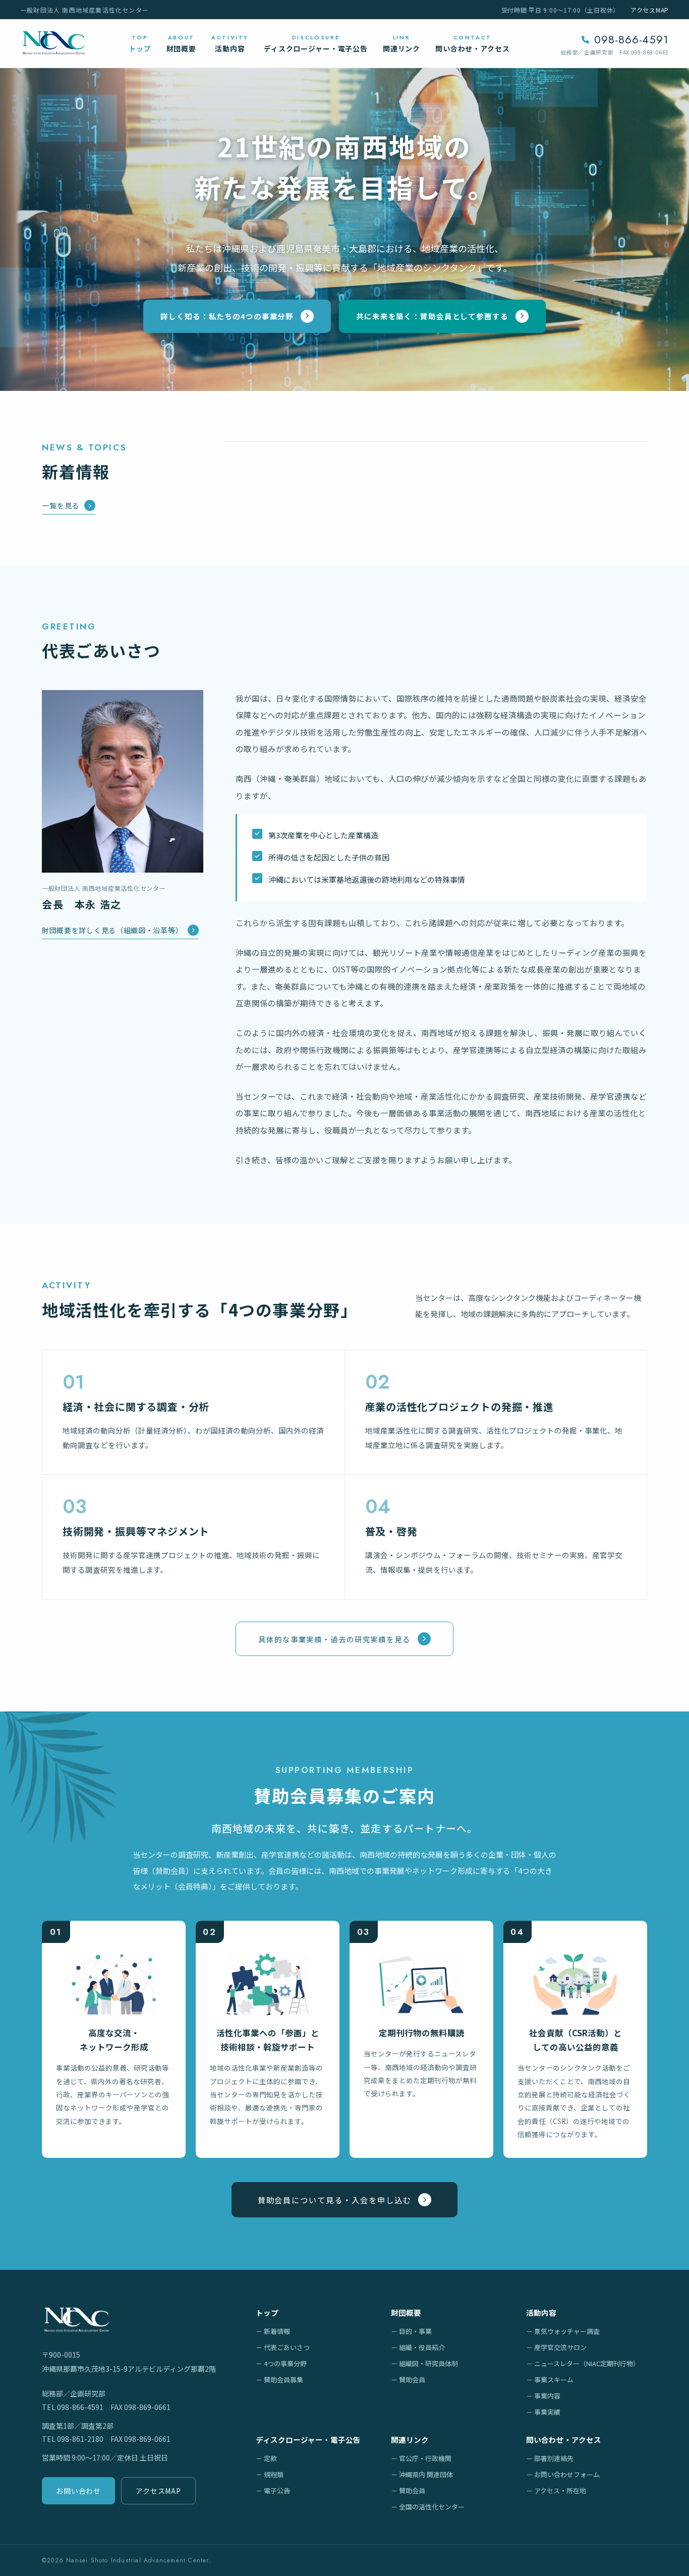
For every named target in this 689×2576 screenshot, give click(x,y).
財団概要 (406, 2312)
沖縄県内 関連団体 (426, 2474)
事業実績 (547, 2412)
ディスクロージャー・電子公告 (308, 2440)
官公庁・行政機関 (425, 2458)
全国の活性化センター (432, 2507)
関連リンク (410, 2440)
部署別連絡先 (554, 2458)
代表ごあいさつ (287, 2347)
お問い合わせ (78, 2491)
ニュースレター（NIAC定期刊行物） (587, 2363)
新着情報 (277, 2331)
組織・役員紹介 (422, 2347)
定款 (270, 2458)
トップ (267, 2312)
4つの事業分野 (285, 2363)
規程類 (274, 2474)
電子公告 (277, 2491)
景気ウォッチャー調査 (567, 2331)
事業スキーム (554, 2380)
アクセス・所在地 (560, 2491)
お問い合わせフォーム (567, 2474)
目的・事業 (415, 2331)
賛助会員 (412, 2380)
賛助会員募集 (283, 2380)
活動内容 (541, 2312)
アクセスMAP (650, 10)
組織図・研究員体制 (428, 2363)
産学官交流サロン (560, 2347)
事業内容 (547, 2396)
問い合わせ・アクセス (564, 2440)
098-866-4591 (631, 39)
